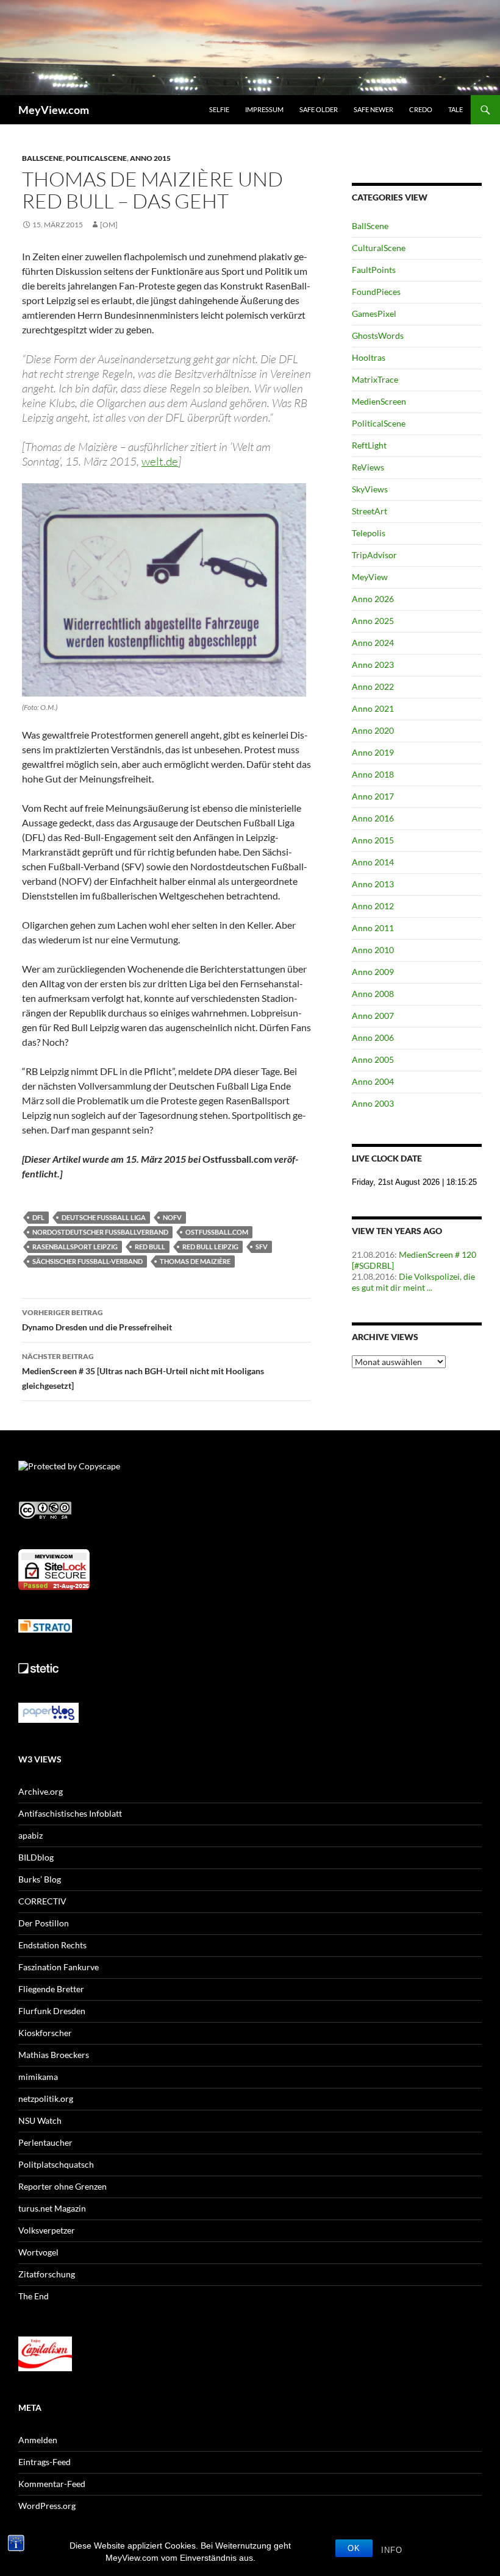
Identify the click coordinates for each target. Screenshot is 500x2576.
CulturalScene (379, 248)
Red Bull (150, 1247)
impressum (264, 109)
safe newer (373, 109)
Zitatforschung (47, 2274)
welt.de (160, 461)
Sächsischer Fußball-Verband (87, 1261)
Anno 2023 (373, 665)
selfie (219, 109)
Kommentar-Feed (52, 2484)
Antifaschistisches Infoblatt (70, 1813)
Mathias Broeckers (54, 2055)
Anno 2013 (373, 884)
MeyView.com (54, 110)
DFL (38, 1217)
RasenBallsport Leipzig (75, 1247)
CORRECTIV (42, 1901)
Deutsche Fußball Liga (104, 1217)
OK (354, 2548)
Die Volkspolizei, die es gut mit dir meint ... (413, 1282)
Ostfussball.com (217, 1232)
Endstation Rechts (52, 1945)
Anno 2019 (373, 752)
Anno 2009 (373, 972)
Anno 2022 (373, 687)
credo (421, 109)
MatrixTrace (375, 379)
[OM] (109, 225)
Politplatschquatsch (56, 2164)
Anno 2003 (373, 1103)
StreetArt (370, 511)
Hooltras (369, 357)
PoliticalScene (96, 158)
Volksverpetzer (47, 2230)
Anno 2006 (373, 1038)
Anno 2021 (373, 708)
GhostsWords (378, 335)
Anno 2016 (373, 818)
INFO (392, 2550)
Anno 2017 (373, 796)
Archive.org (41, 1791)
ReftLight (369, 445)
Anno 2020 (373, 730)
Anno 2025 (373, 621)
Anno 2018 (373, 774)
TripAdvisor (374, 555)
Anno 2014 (373, 862)
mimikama (38, 2077)
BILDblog (36, 1857)
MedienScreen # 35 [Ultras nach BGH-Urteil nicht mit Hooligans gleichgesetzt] (143, 1371)
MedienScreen (379, 401)
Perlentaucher (45, 2142)
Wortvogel (38, 2252)
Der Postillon (44, 1923)
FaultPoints (374, 270)
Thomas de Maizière (195, 1261)
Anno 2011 (373, 928)
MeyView (370, 577)
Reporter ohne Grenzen (62, 2186)
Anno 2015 (150, 158)
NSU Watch (40, 2120)
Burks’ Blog (40, 1879)
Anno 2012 (373, 906)
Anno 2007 (373, 1016)
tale (455, 109)
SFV (262, 1247)
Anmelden (38, 2440)
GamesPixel (374, 314)
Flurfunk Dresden (52, 2011)
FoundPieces (376, 292)
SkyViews (370, 489)
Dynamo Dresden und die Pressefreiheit (97, 1320)
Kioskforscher (45, 2033)
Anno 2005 (373, 1059)
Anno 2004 (373, 1081)
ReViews (368, 467)
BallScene (42, 158)
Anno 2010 (373, 950)
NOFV (172, 1217)
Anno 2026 (373, 599)
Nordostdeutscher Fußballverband (100, 1232)
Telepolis (369, 533)
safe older (319, 109)
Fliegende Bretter (51, 1989)
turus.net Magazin (52, 2208)
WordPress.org (47, 2506)
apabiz (30, 1835)
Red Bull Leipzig (210, 1247)
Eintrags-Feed (45, 2462)
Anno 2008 (373, 994)
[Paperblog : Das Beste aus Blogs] (48, 1712)
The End (34, 2296)
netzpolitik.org (46, 2099)
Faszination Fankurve (59, 1967)
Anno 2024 (373, 643)
